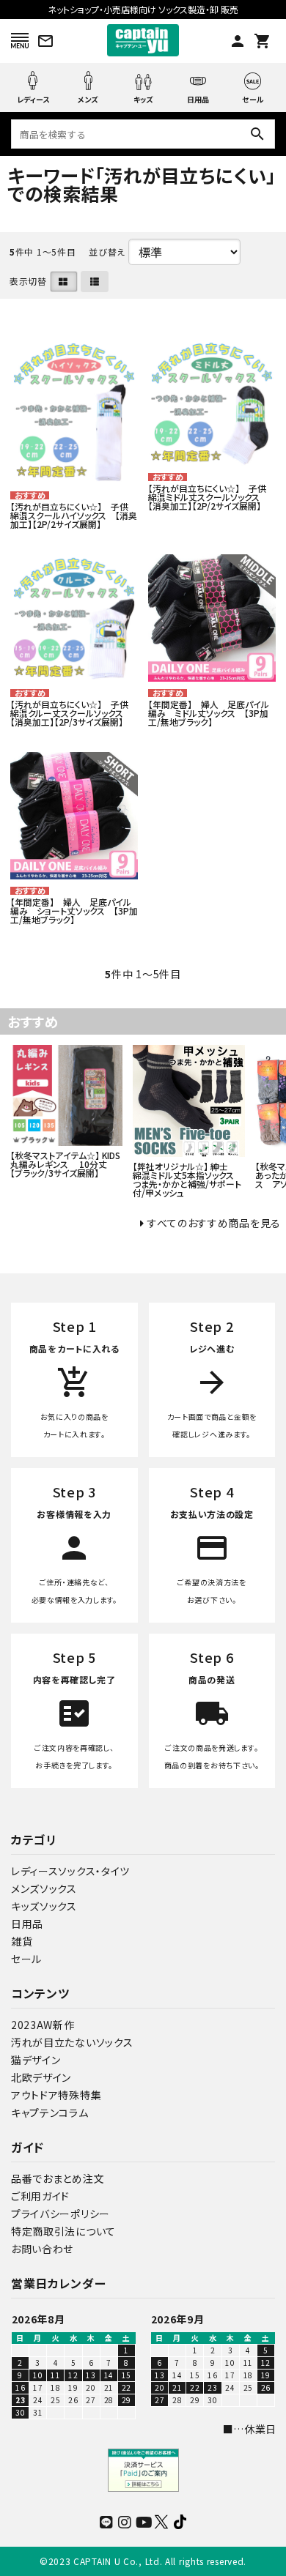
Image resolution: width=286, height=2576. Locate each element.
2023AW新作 (43, 2025)
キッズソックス (44, 1906)
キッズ (143, 99)
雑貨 (22, 1941)
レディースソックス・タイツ (70, 1871)
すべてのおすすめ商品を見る (214, 1223)
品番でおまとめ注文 (58, 2178)
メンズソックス (44, 1888)
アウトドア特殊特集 (56, 2095)
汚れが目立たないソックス (72, 2042)
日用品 (198, 99)
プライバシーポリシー (60, 2214)
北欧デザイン (41, 2077)
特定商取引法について (63, 2231)
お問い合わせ (42, 2249)
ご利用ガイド (40, 2196)
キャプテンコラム (50, 2112)
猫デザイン (36, 2060)
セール (253, 98)
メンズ (88, 99)
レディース (33, 99)
